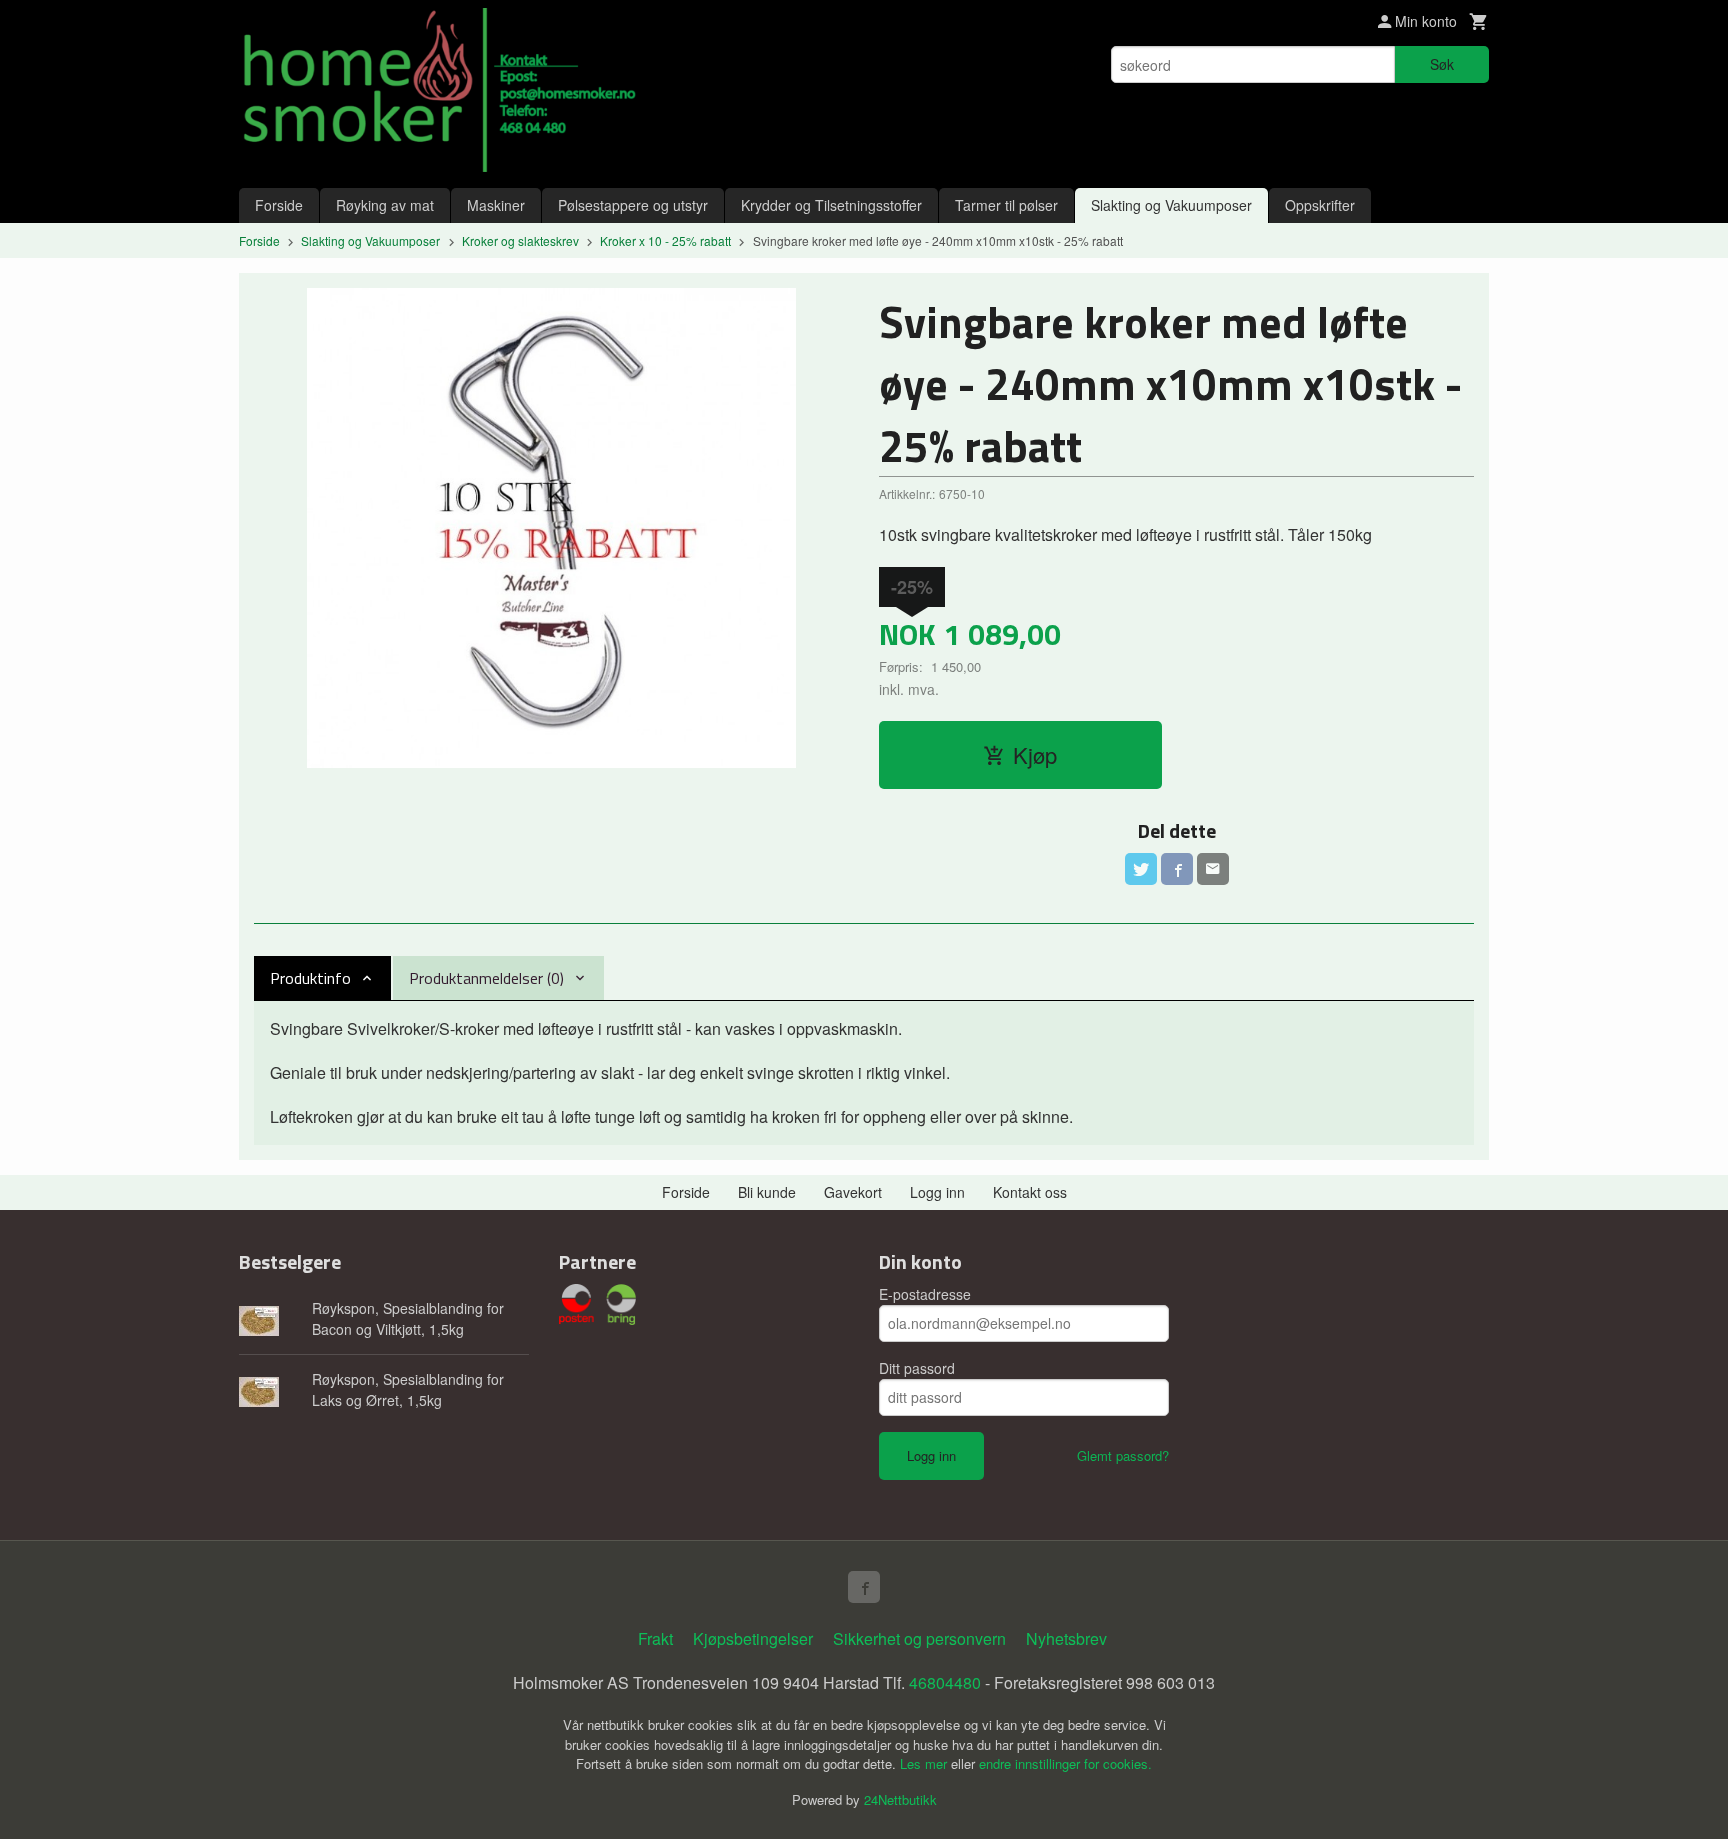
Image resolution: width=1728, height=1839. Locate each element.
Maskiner (496, 205)
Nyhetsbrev (1066, 1638)
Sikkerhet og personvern (919, 1638)
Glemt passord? (1123, 1455)
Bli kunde (767, 1192)
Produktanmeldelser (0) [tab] (486, 978)
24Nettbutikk (900, 1799)
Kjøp (1035, 754)
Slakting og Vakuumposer (1171, 205)
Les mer (925, 1763)
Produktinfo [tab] (310, 978)
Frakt (655, 1638)
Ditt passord (917, 1368)
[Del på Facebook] (1177, 869)
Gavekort (853, 1192)
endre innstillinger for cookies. (1065, 1763)
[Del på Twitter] (1141, 869)
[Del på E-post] (1213, 869)
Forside (279, 205)
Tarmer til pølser (1006, 205)
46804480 (945, 1682)
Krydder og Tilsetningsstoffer (831, 205)
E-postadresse (925, 1294)
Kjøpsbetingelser (753, 1638)
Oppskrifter (1320, 205)
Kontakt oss (1030, 1192)
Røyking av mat (385, 205)
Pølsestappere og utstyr (633, 205)
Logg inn (937, 1192)
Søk (1442, 64)
